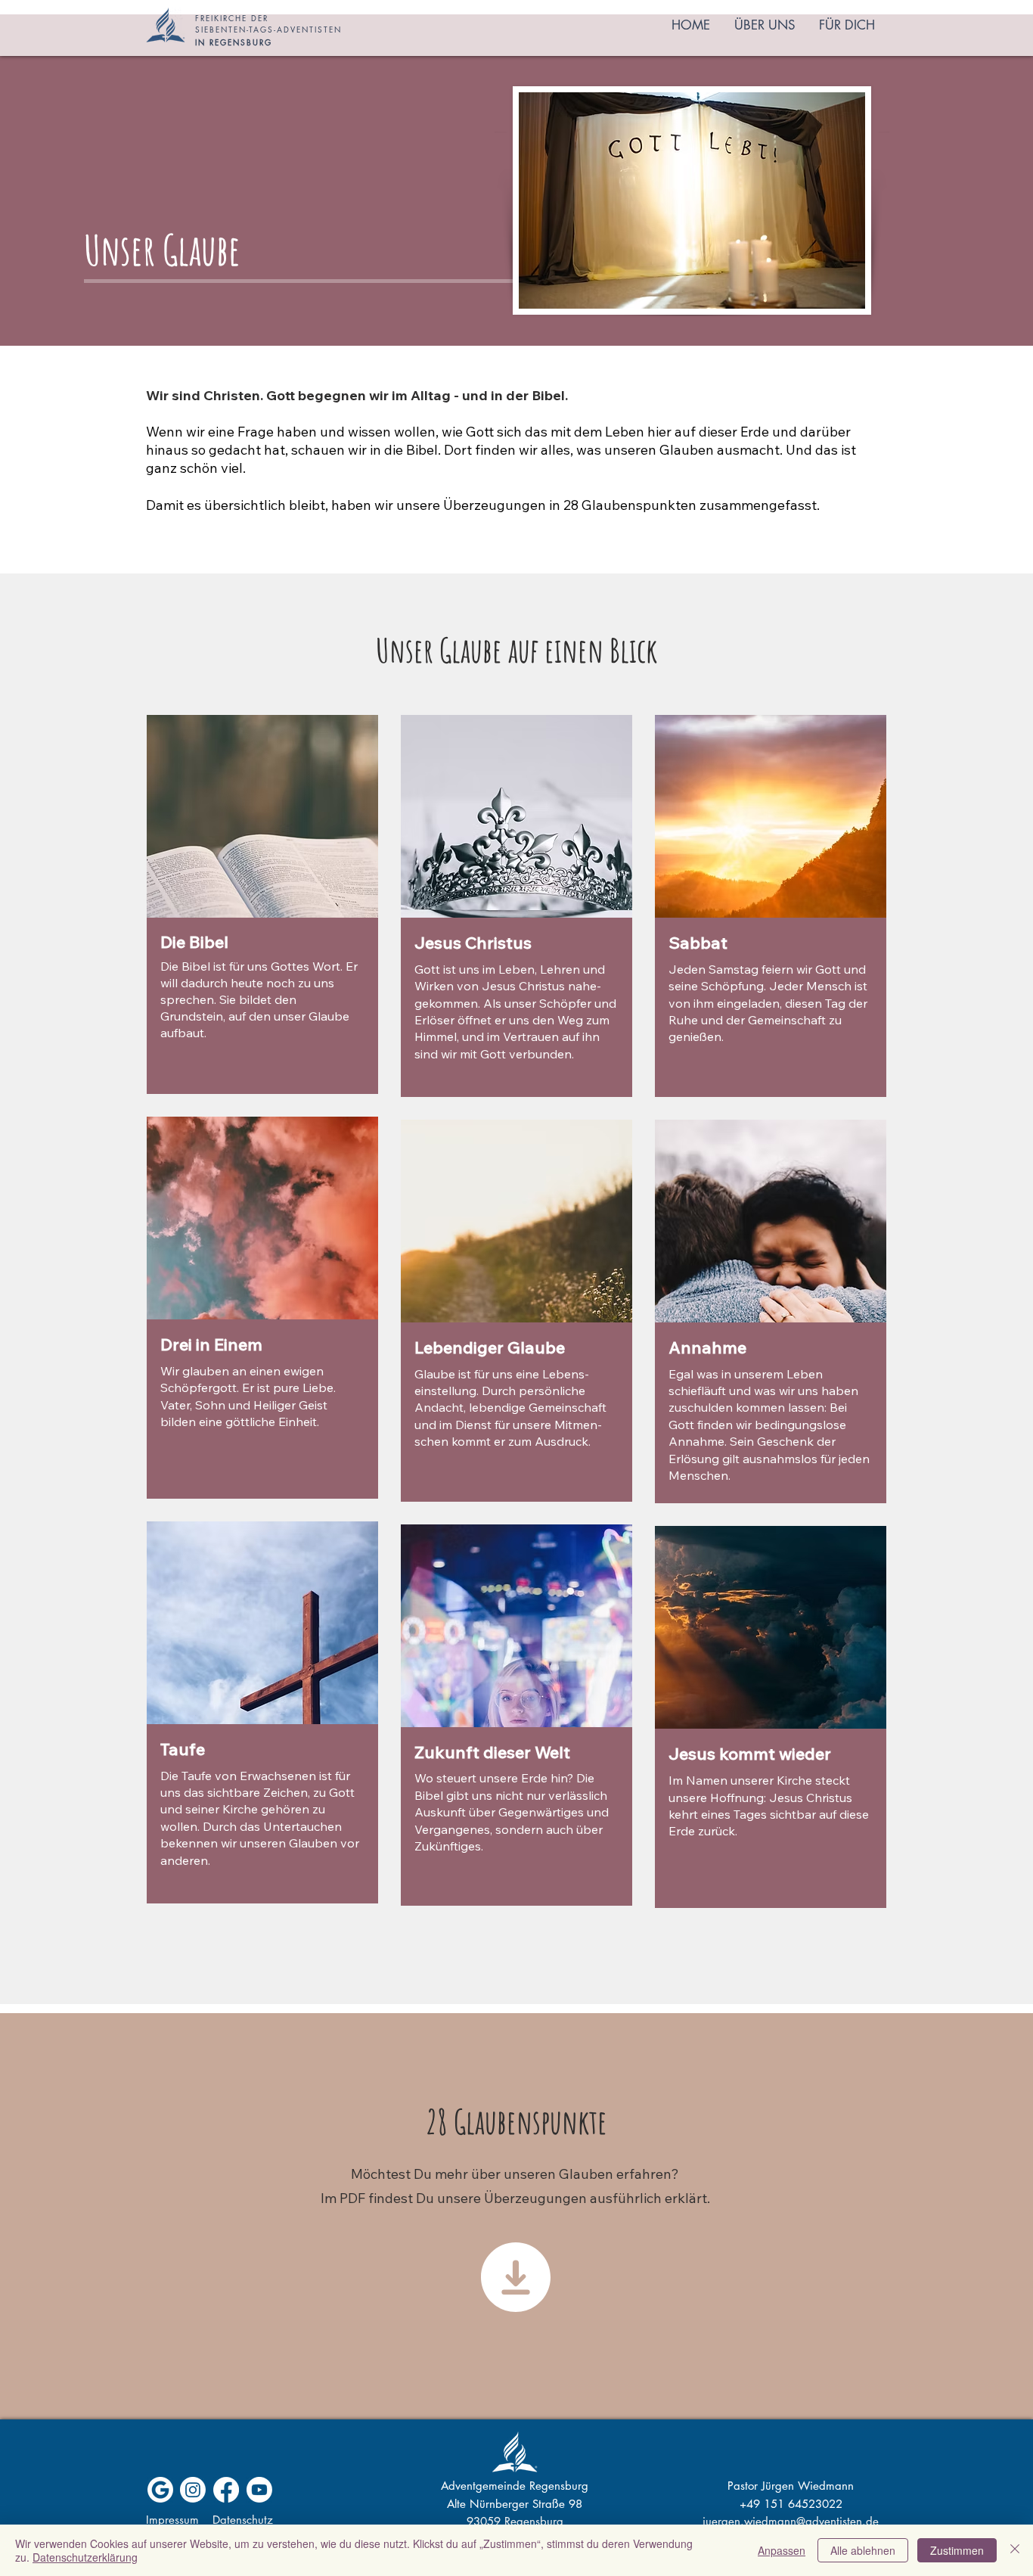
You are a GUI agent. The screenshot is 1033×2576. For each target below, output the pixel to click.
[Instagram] (193, 2490)
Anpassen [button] (782, 2550)
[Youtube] (259, 2490)
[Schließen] (1015, 2550)
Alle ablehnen (863, 2550)
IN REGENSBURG (234, 42)
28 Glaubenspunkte (516, 2121)
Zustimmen (957, 2550)
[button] (765, 25)
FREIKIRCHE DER (232, 18)
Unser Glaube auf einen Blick (516, 650)
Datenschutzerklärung (85, 2557)
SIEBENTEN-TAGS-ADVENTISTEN (268, 29)
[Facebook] (226, 2490)
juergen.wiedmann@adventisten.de (791, 2521)
